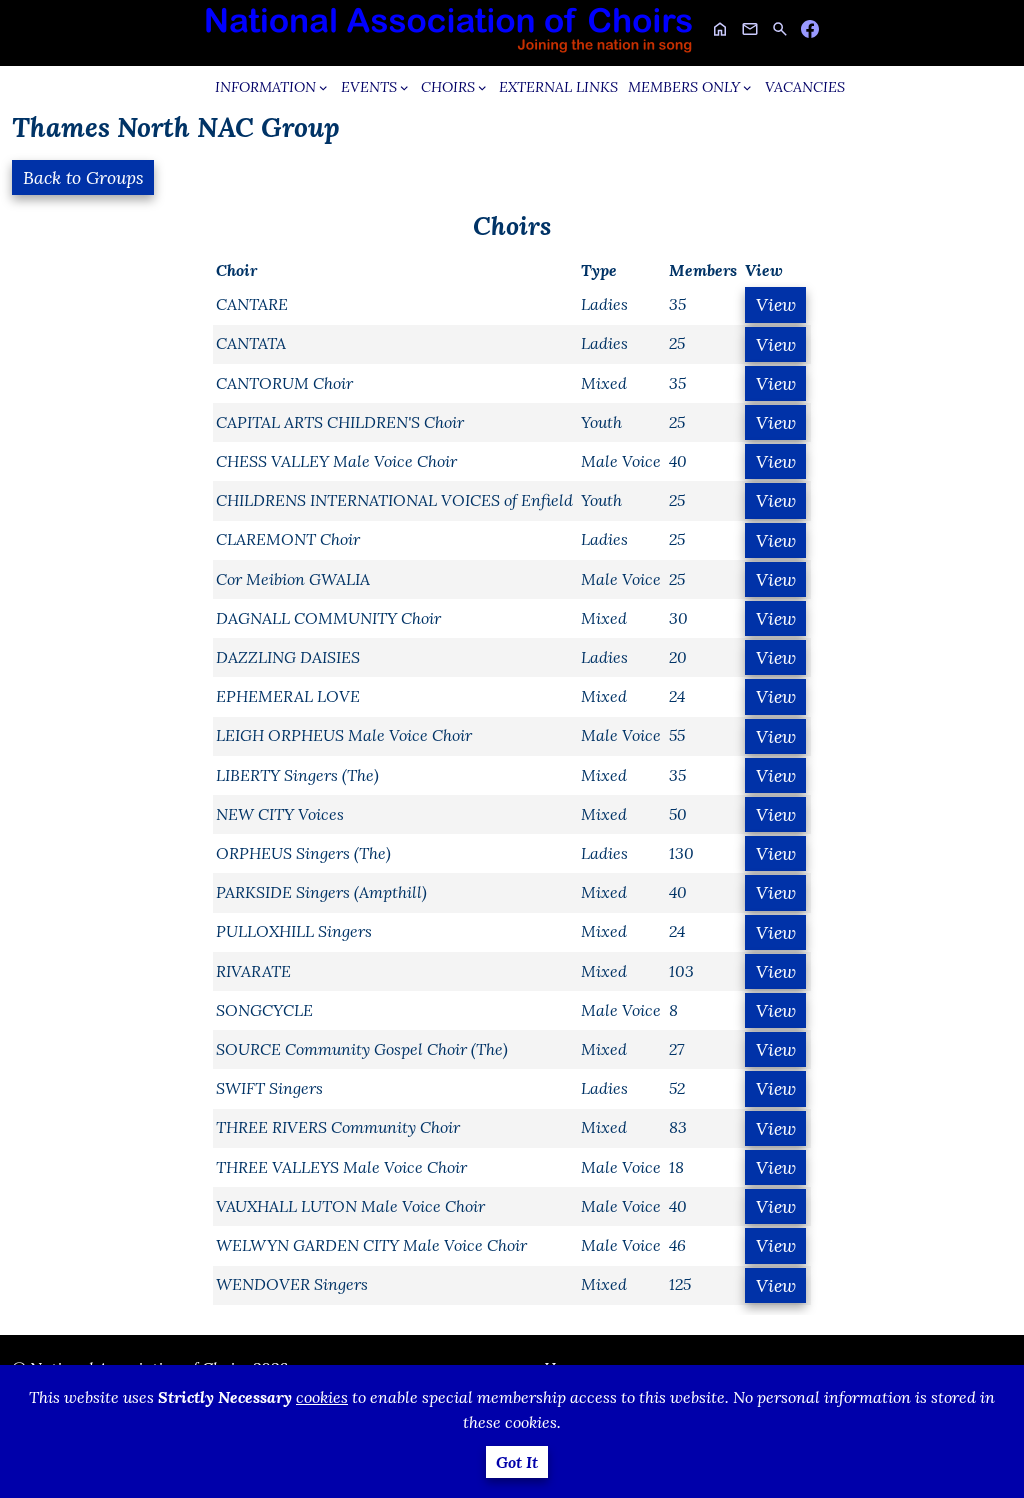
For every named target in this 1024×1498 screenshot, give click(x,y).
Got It (517, 1462)
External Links (558, 87)
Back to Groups (83, 177)
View (776, 304)
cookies (322, 1397)
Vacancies (805, 87)
